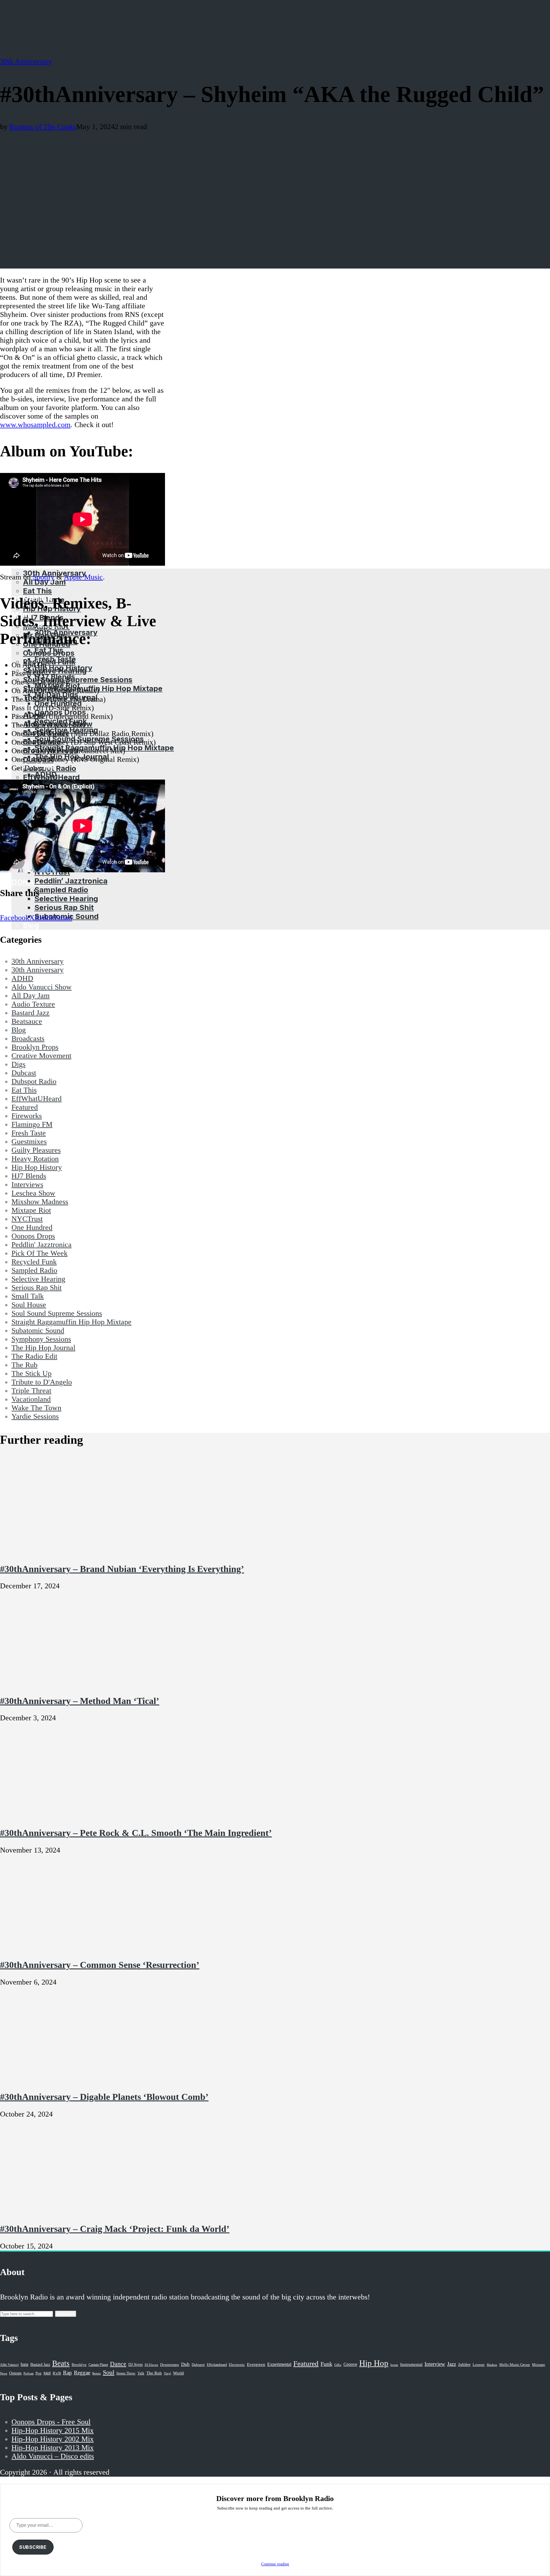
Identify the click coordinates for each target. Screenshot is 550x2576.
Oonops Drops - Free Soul (51, 2422)
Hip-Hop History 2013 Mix (53, 2448)
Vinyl (167, 2373)
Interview (435, 2364)
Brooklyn (79, 2365)
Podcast (29, 2373)
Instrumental (411, 2364)
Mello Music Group (515, 2365)
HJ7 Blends (55, 677)
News (4, 2373)
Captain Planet (98, 2365)
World (178, 2373)
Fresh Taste (55, 659)
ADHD (46, 774)
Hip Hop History (63, 668)
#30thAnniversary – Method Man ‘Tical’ (80, 1701)
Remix (97, 2373)
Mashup (492, 2365)
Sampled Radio (61, 890)
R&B (47, 2373)
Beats (61, 2363)
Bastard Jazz (40, 2365)
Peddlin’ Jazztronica (71, 881)
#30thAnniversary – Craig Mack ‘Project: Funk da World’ (115, 2229)
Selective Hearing (66, 899)
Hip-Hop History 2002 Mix (53, 2439)
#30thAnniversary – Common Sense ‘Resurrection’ (100, 1965)
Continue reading (275, 2564)
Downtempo (170, 2365)
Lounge (479, 2365)
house (394, 2365)
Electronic (237, 2365)
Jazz (452, 2364)
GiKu (338, 2365)
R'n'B (57, 2373)
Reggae (82, 2373)
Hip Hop (374, 2363)
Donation (32, 882)
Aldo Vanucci (9, 2365)
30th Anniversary (26, 61)
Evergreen (256, 2364)
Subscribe (33, 2547)
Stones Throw (126, 2373)
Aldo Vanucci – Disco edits (53, 2456)
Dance (118, 2364)
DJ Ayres (135, 2364)
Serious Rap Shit (64, 907)
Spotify (44, 577)
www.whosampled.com (35, 425)
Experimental (279, 2364)
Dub (185, 2364)
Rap (67, 2373)
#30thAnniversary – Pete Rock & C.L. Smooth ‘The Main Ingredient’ (136, 1833)
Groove (350, 2364)
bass (24, 2364)
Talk (141, 2373)
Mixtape (539, 2365)
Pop (39, 2373)
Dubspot (198, 2365)
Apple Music (83, 577)
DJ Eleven (151, 2365)
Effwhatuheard (217, 2365)
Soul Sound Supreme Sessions (78, 679)
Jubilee (464, 2364)
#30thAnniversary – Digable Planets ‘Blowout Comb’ (104, 2097)
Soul (109, 2372)
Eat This (37, 591)
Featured (306, 2363)
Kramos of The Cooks (43, 127)
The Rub (154, 2373)
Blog (31, 925)
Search (66, 2314)
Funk (326, 2364)
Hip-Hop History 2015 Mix (53, 2430)
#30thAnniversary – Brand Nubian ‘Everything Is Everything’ (122, 1569)
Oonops (15, 2373)
